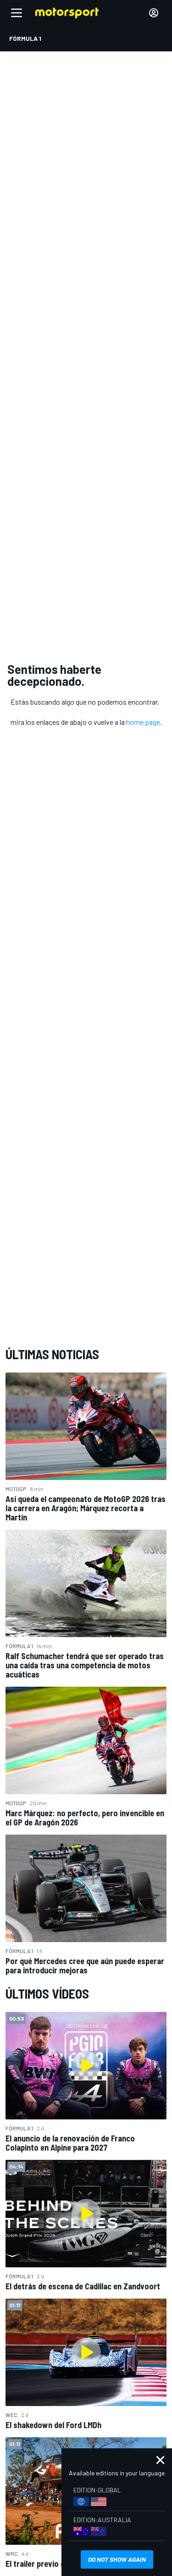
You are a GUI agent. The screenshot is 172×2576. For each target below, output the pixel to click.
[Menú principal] (17, 13)
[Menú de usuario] (154, 13)
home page (143, 722)
